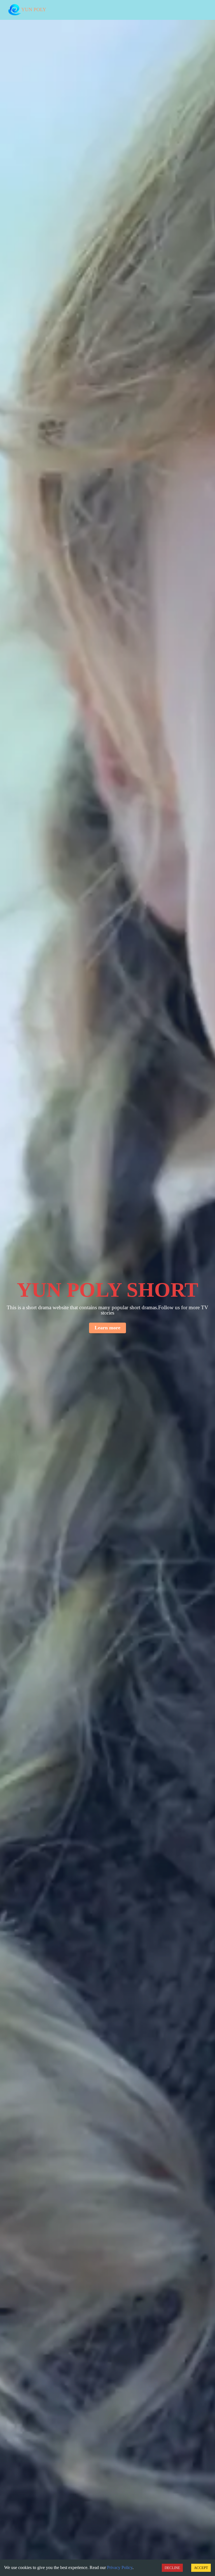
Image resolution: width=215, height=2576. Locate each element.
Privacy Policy (120, 2567)
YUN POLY (34, 10)
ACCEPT (201, 2568)
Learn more (107, 1328)
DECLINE (172, 2568)
